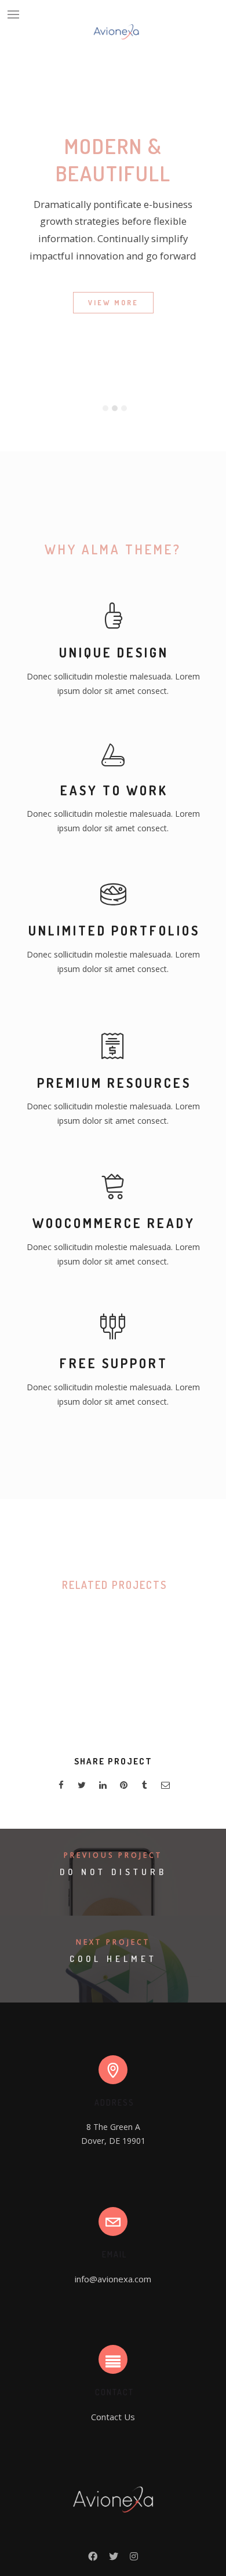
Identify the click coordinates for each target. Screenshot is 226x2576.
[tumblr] (144, 1787)
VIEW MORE (113, 303)
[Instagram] (134, 2559)
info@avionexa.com (113, 2279)
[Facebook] (93, 2559)
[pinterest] (123, 1787)
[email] (165, 1787)
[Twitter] (114, 2559)
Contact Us (113, 2417)
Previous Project (113, 1855)
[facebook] (61, 1787)
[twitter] (82, 1787)
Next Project (113, 1942)
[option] (113, 367)
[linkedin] (103, 1787)
